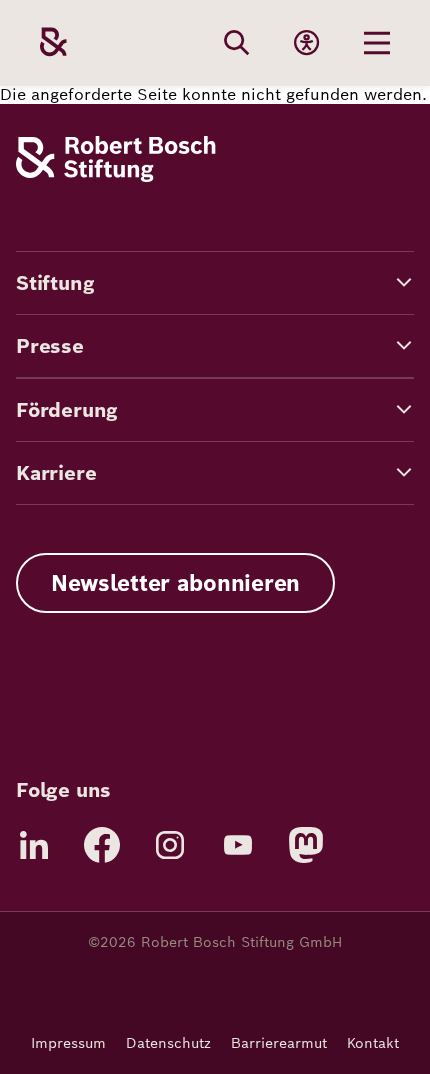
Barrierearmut (279, 1043)
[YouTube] (238, 845)
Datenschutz (168, 1043)
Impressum (68, 1043)
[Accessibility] (307, 43)
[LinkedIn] (34, 845)
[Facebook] (102, 845)
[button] (215, 283)
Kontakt (373, 1043)
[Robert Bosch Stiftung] (116, 176)
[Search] (237, 43)
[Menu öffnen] (377, 43)
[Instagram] (170, 845)
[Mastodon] (306, 845)
